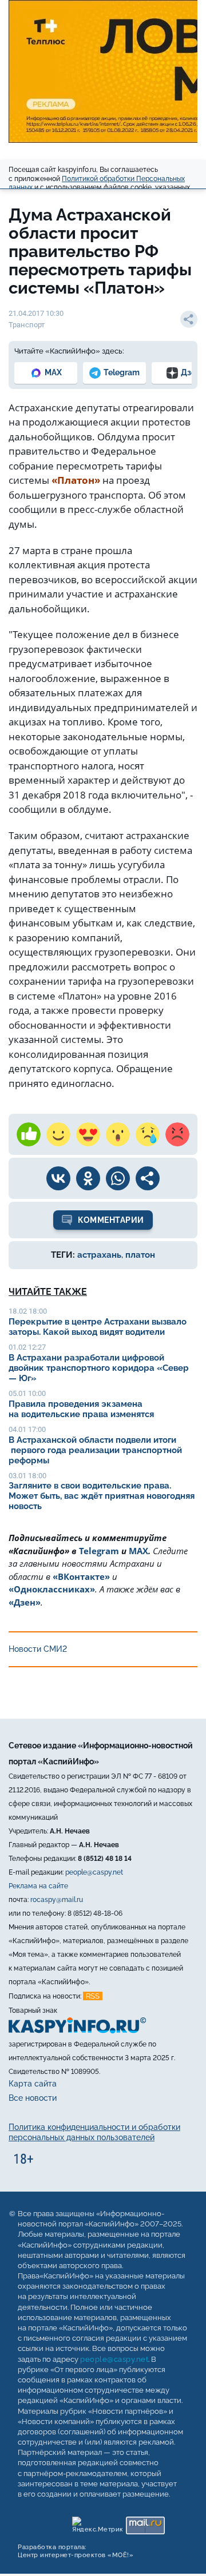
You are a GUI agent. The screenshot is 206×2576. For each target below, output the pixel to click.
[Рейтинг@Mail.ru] (145, 2523)
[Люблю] (88, 1134)
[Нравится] (29, 1134)
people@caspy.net (94, 1872)
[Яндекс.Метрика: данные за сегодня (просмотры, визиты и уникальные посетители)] (97, 2523)
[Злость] (177, 1134)
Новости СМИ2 (38, 1649)
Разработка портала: (76, 2551)
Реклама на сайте (38, 1886)
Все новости (33, 2098)
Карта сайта (33, 2084)
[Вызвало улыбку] (58, 1134)
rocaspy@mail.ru (57, 1900)
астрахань (99, 1255)
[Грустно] (148, 1134)
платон (140, 1255)
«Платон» (76, 480)
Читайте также (48, 1292)
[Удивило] (118, 1134)
